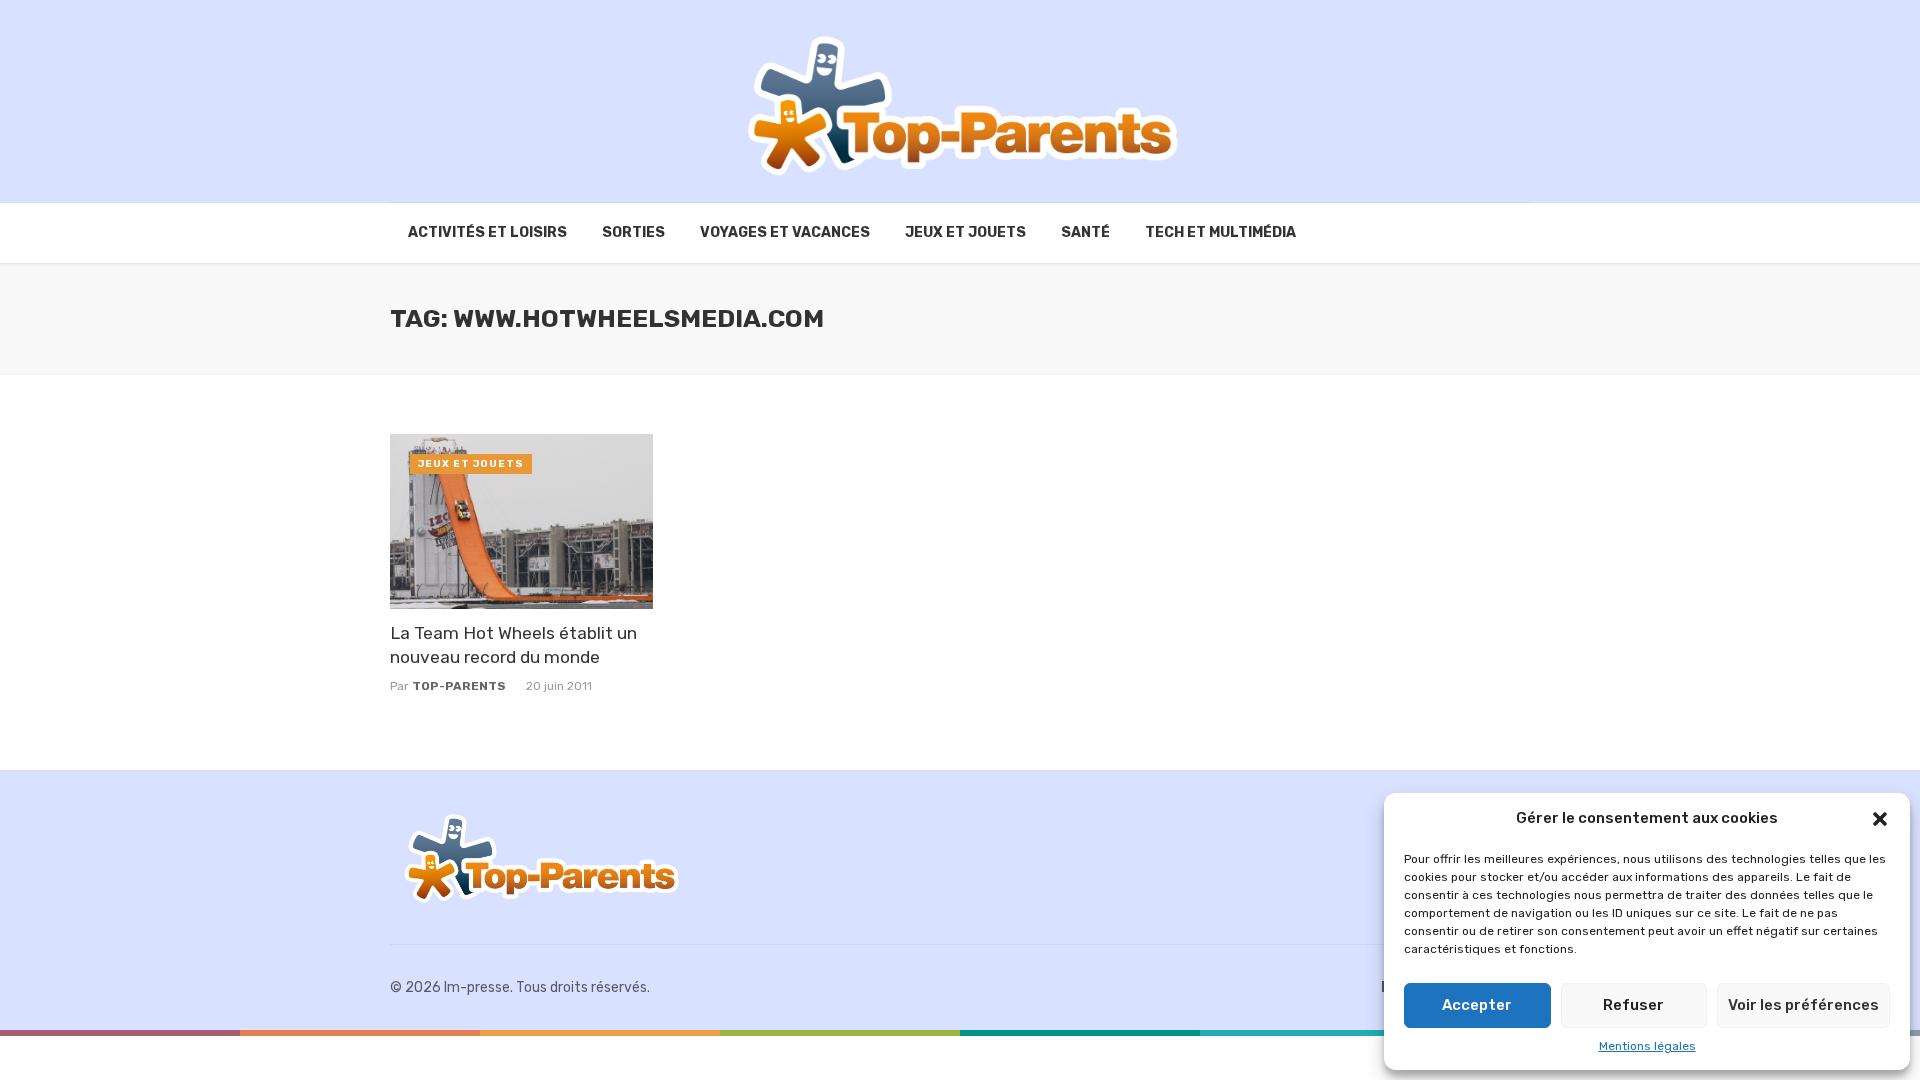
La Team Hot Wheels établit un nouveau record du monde (513, 645)
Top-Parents (459, 686)
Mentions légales (1647, 1046)
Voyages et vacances (785, 232)
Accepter (1477, 1005)
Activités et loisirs (487, 232)
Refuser (1633, 1005)
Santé (1085, 232)
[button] (1880, 819)
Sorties (633, 232)
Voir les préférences (1803, 1005)
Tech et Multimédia (1220, 232)
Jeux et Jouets (965, 232)
